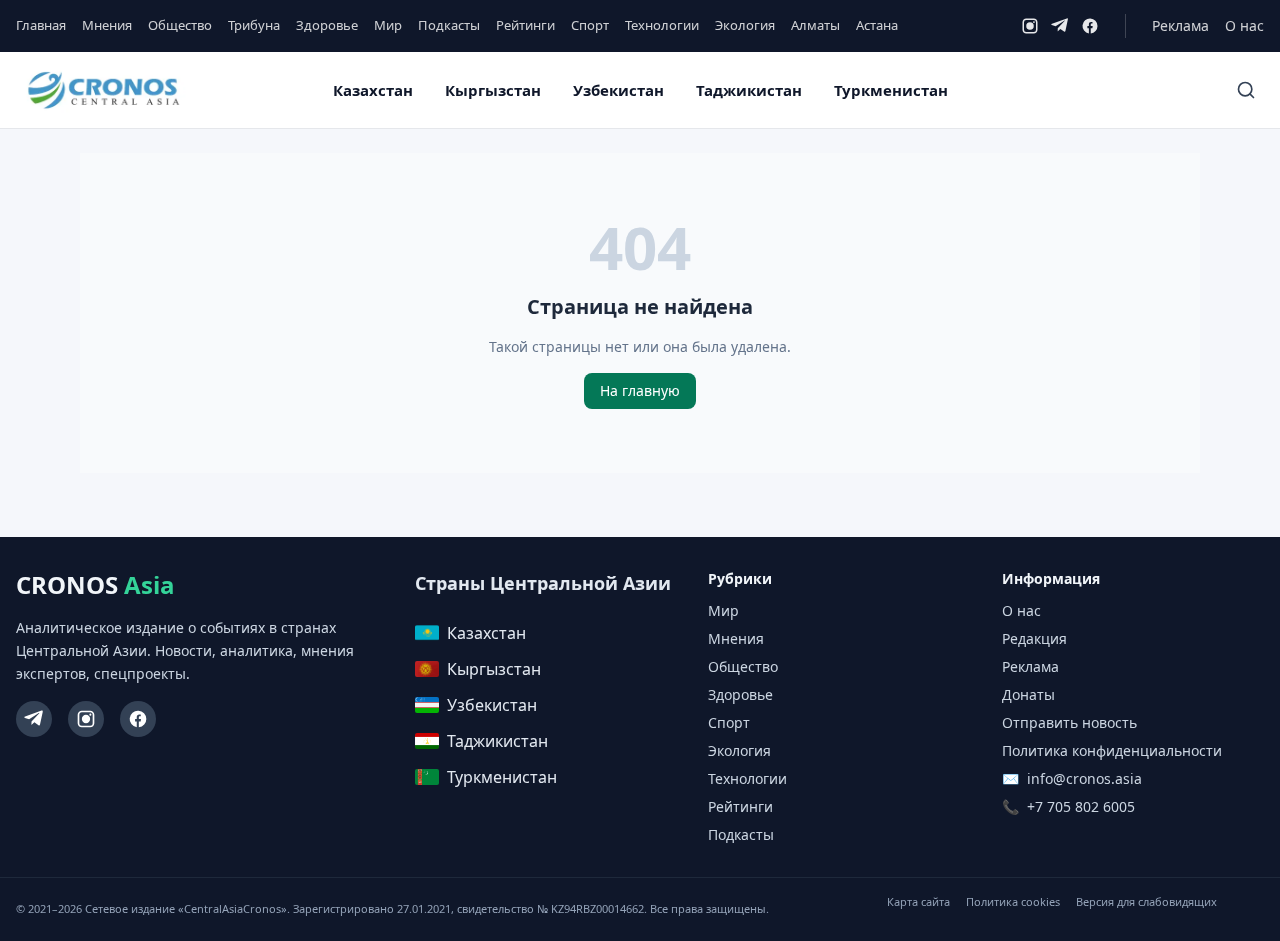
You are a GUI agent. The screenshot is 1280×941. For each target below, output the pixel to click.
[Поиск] (1246, 90)
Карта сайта (918, 901)
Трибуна (254, 25)
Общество (180, 25)
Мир (388, 25)
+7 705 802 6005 (1081, 806)
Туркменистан (891, 90)
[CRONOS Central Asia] (103, 90)
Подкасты (449, 25)
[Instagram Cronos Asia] (86, 719)
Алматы (815, 25)
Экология (745, 25)
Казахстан (373, 90)
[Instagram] (1030, 26)
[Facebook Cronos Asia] (138, 719)
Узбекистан (618, 90)
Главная (41, 25)
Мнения (107, 25)
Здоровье (327, 25)
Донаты (1028, 694)
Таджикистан (749, 90)
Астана (877, 25)
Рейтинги (525, 25)
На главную (640, 390)
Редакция (1034, 638)
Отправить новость (1069, 722)
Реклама (1180, 25)
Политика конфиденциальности (1112, 750)
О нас (1244, 25)
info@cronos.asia (1084, 778)
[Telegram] (1060, 26)
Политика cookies (1013, 901)
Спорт (590, 25)
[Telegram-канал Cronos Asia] (34, 719)
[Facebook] (1090, 26)
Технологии (662, 25)
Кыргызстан (493, 90)
